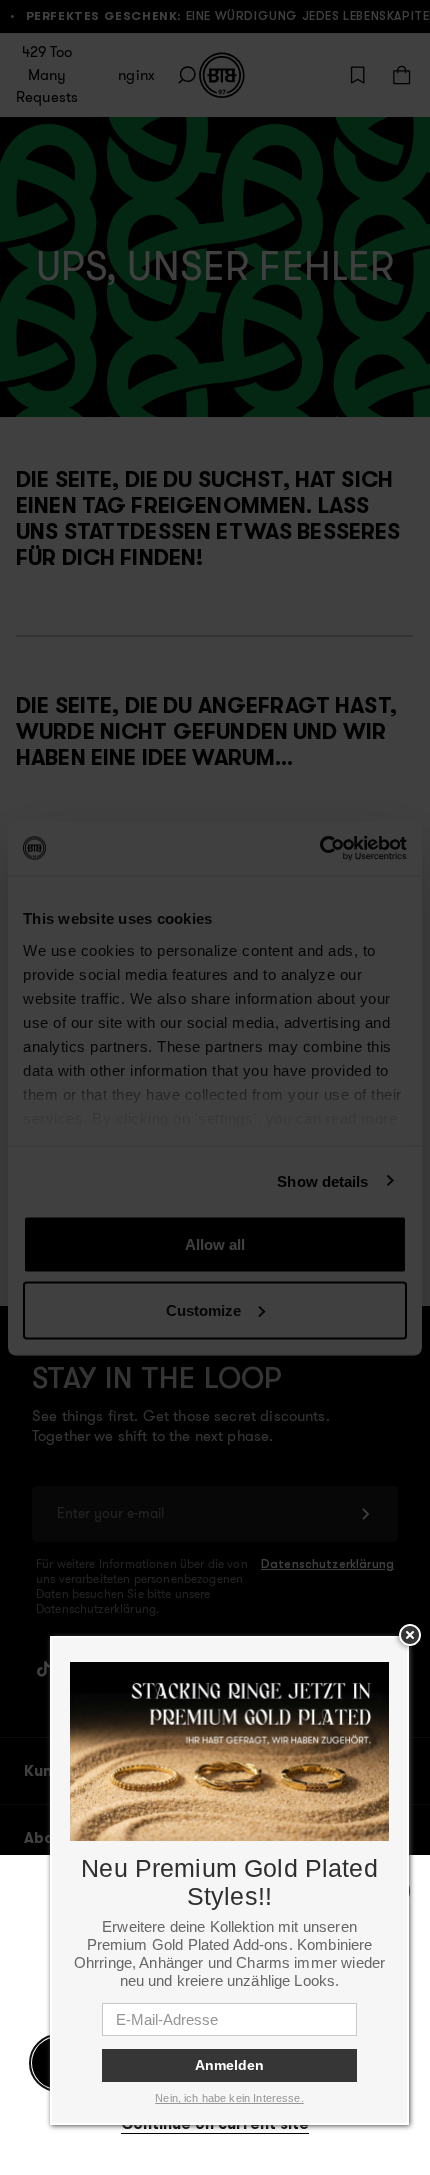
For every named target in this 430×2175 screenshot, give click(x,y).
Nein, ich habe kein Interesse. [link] (229, 2098)
